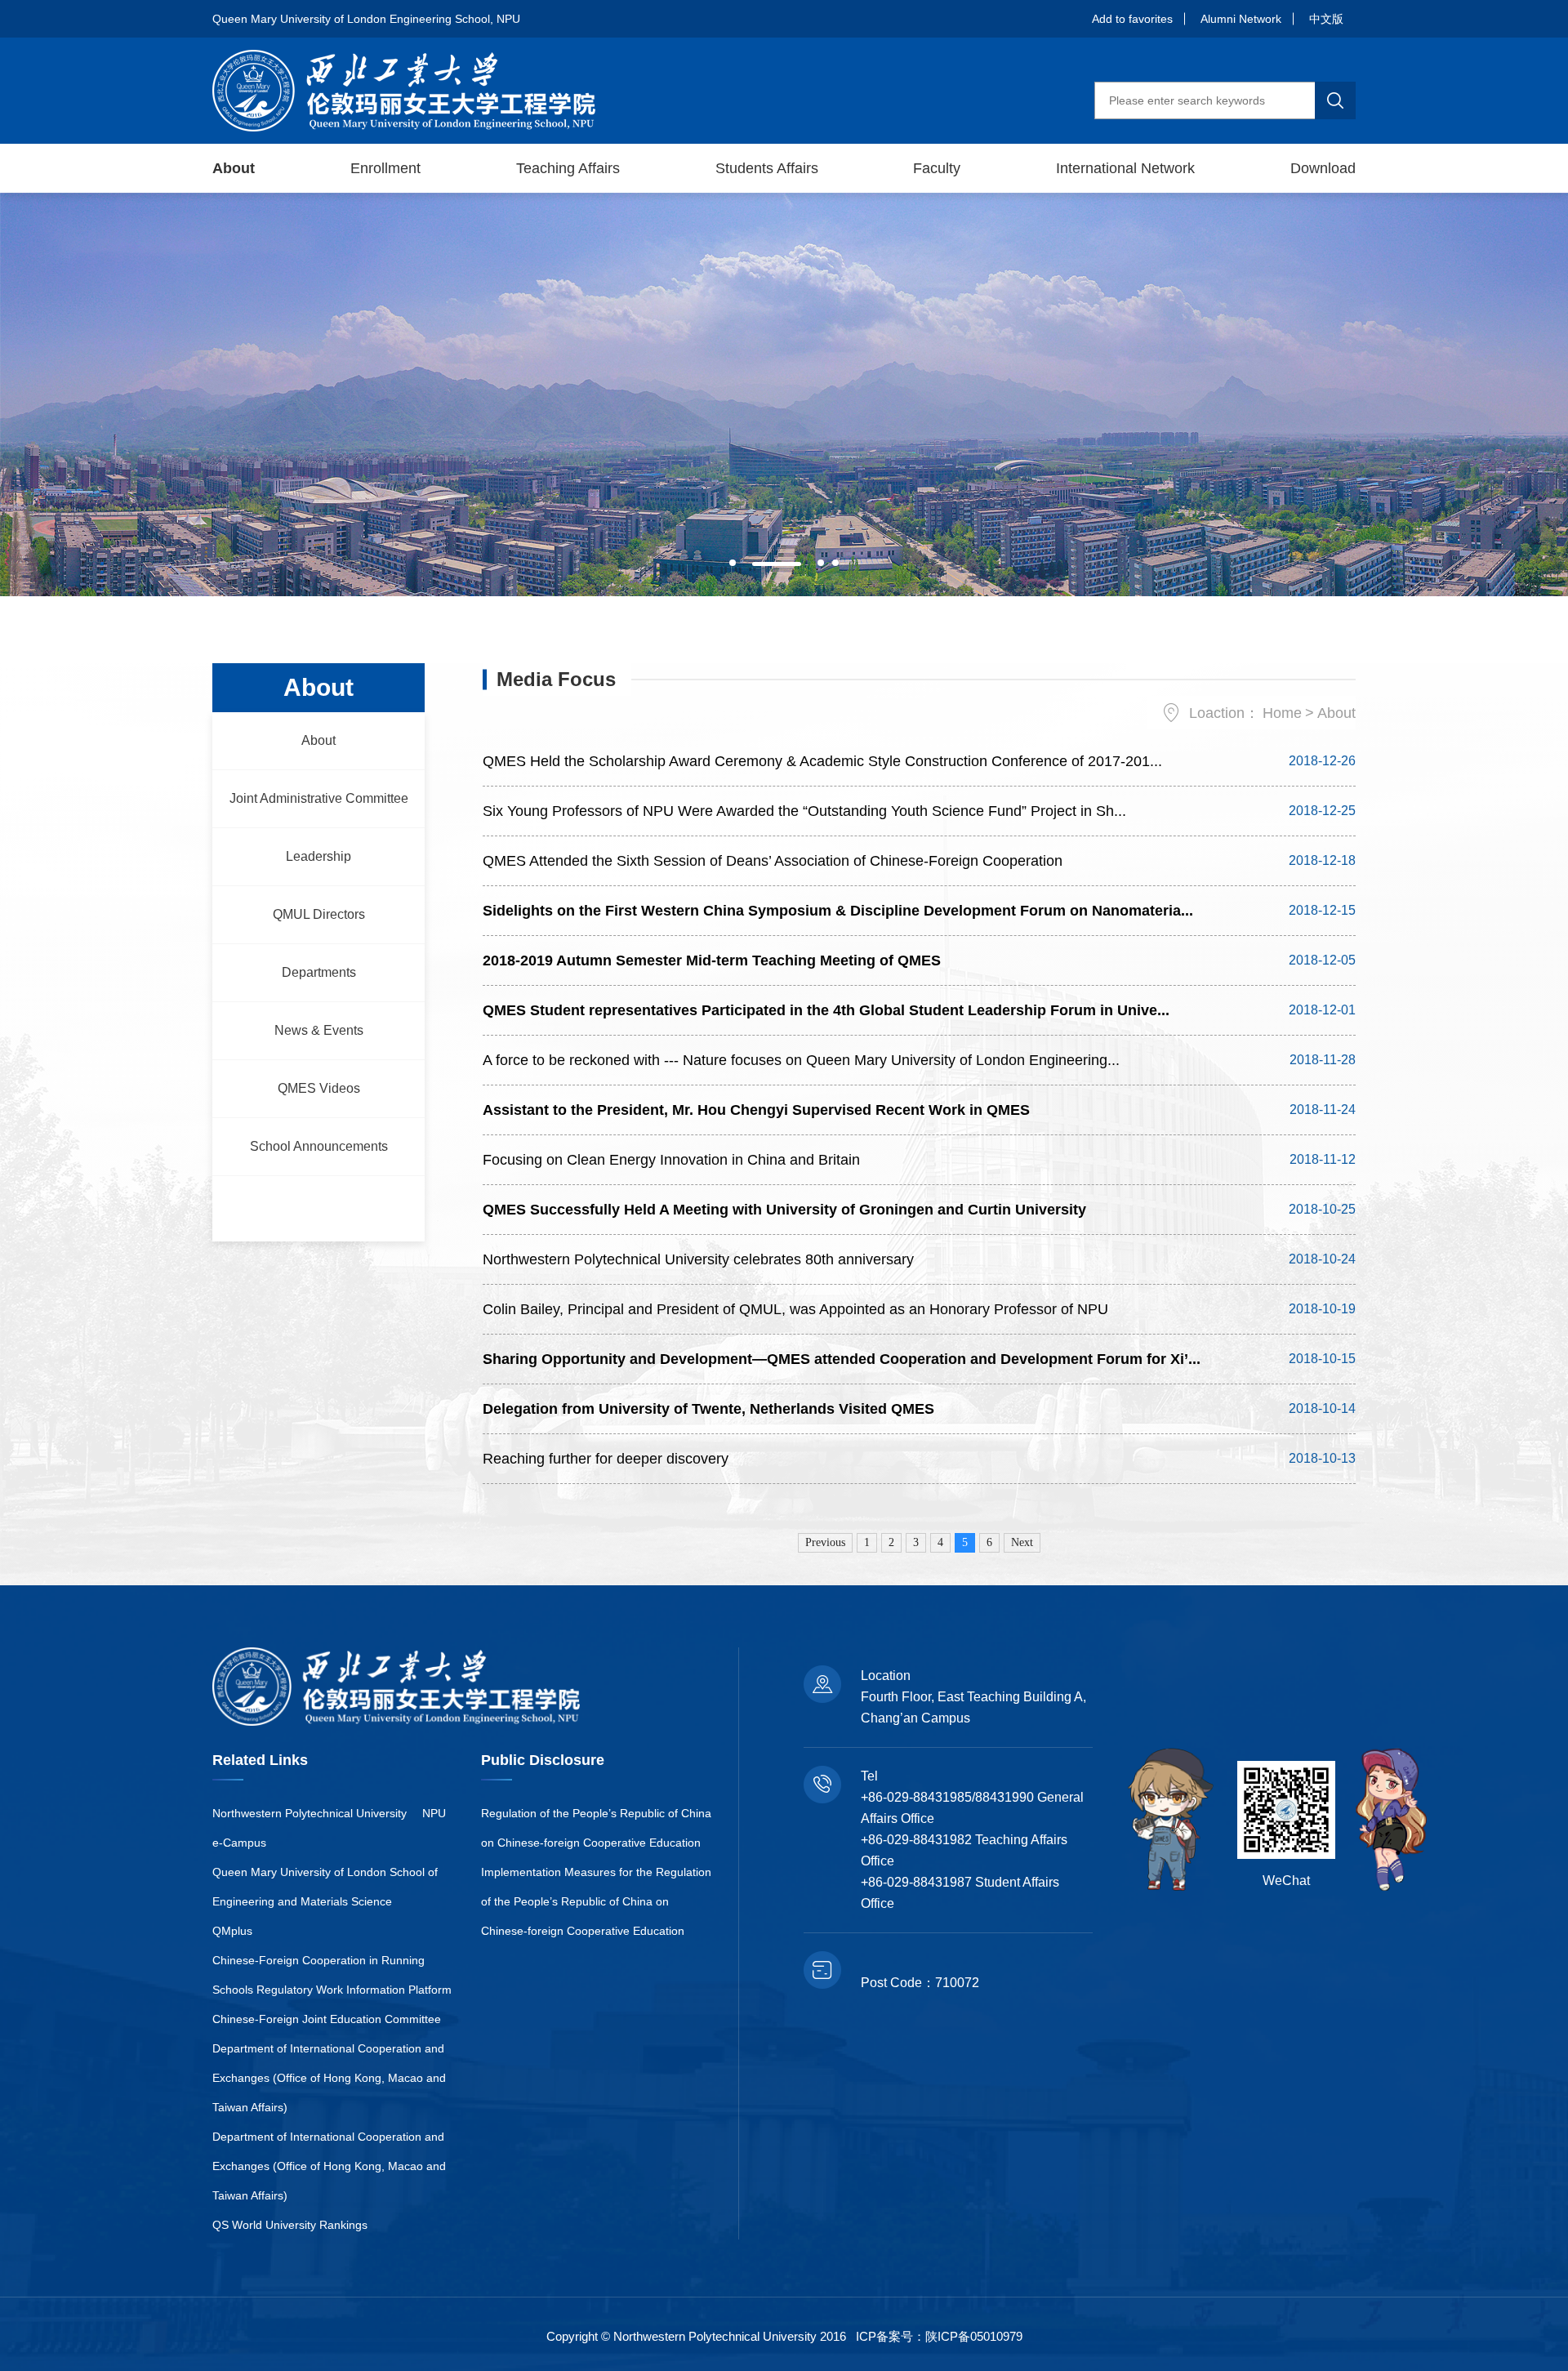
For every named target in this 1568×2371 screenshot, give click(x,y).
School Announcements (319, 1146)
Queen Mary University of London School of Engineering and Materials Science (325, 1887)
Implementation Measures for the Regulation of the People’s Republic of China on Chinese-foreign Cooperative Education (596, 1901)
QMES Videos (319, 1088)
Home (1282, 713)
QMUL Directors (319, 914)
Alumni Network (1241, 19)
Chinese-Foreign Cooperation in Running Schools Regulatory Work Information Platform (332, 1975)
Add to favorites (1132, 19)
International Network (1125, 168)
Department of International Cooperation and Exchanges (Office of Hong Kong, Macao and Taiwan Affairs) (329, 2078)
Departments (319, 972)
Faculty (937, 168)
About (234, 168)
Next (1022, 1542)
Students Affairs (767, 168)
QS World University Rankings (290, 2225)
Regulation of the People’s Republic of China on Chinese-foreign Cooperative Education (596, 1828)
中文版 (1326, 19)
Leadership (318, 856)
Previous (825, 1542)
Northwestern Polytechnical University (310, 1813)
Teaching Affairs (568, 168)
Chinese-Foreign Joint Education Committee (327, 2019)
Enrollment (385, 168)
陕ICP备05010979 (974, 2336)
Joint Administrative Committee (319, 798)
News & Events (319, 1030)
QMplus (232, 1931)
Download (1323, 168)
